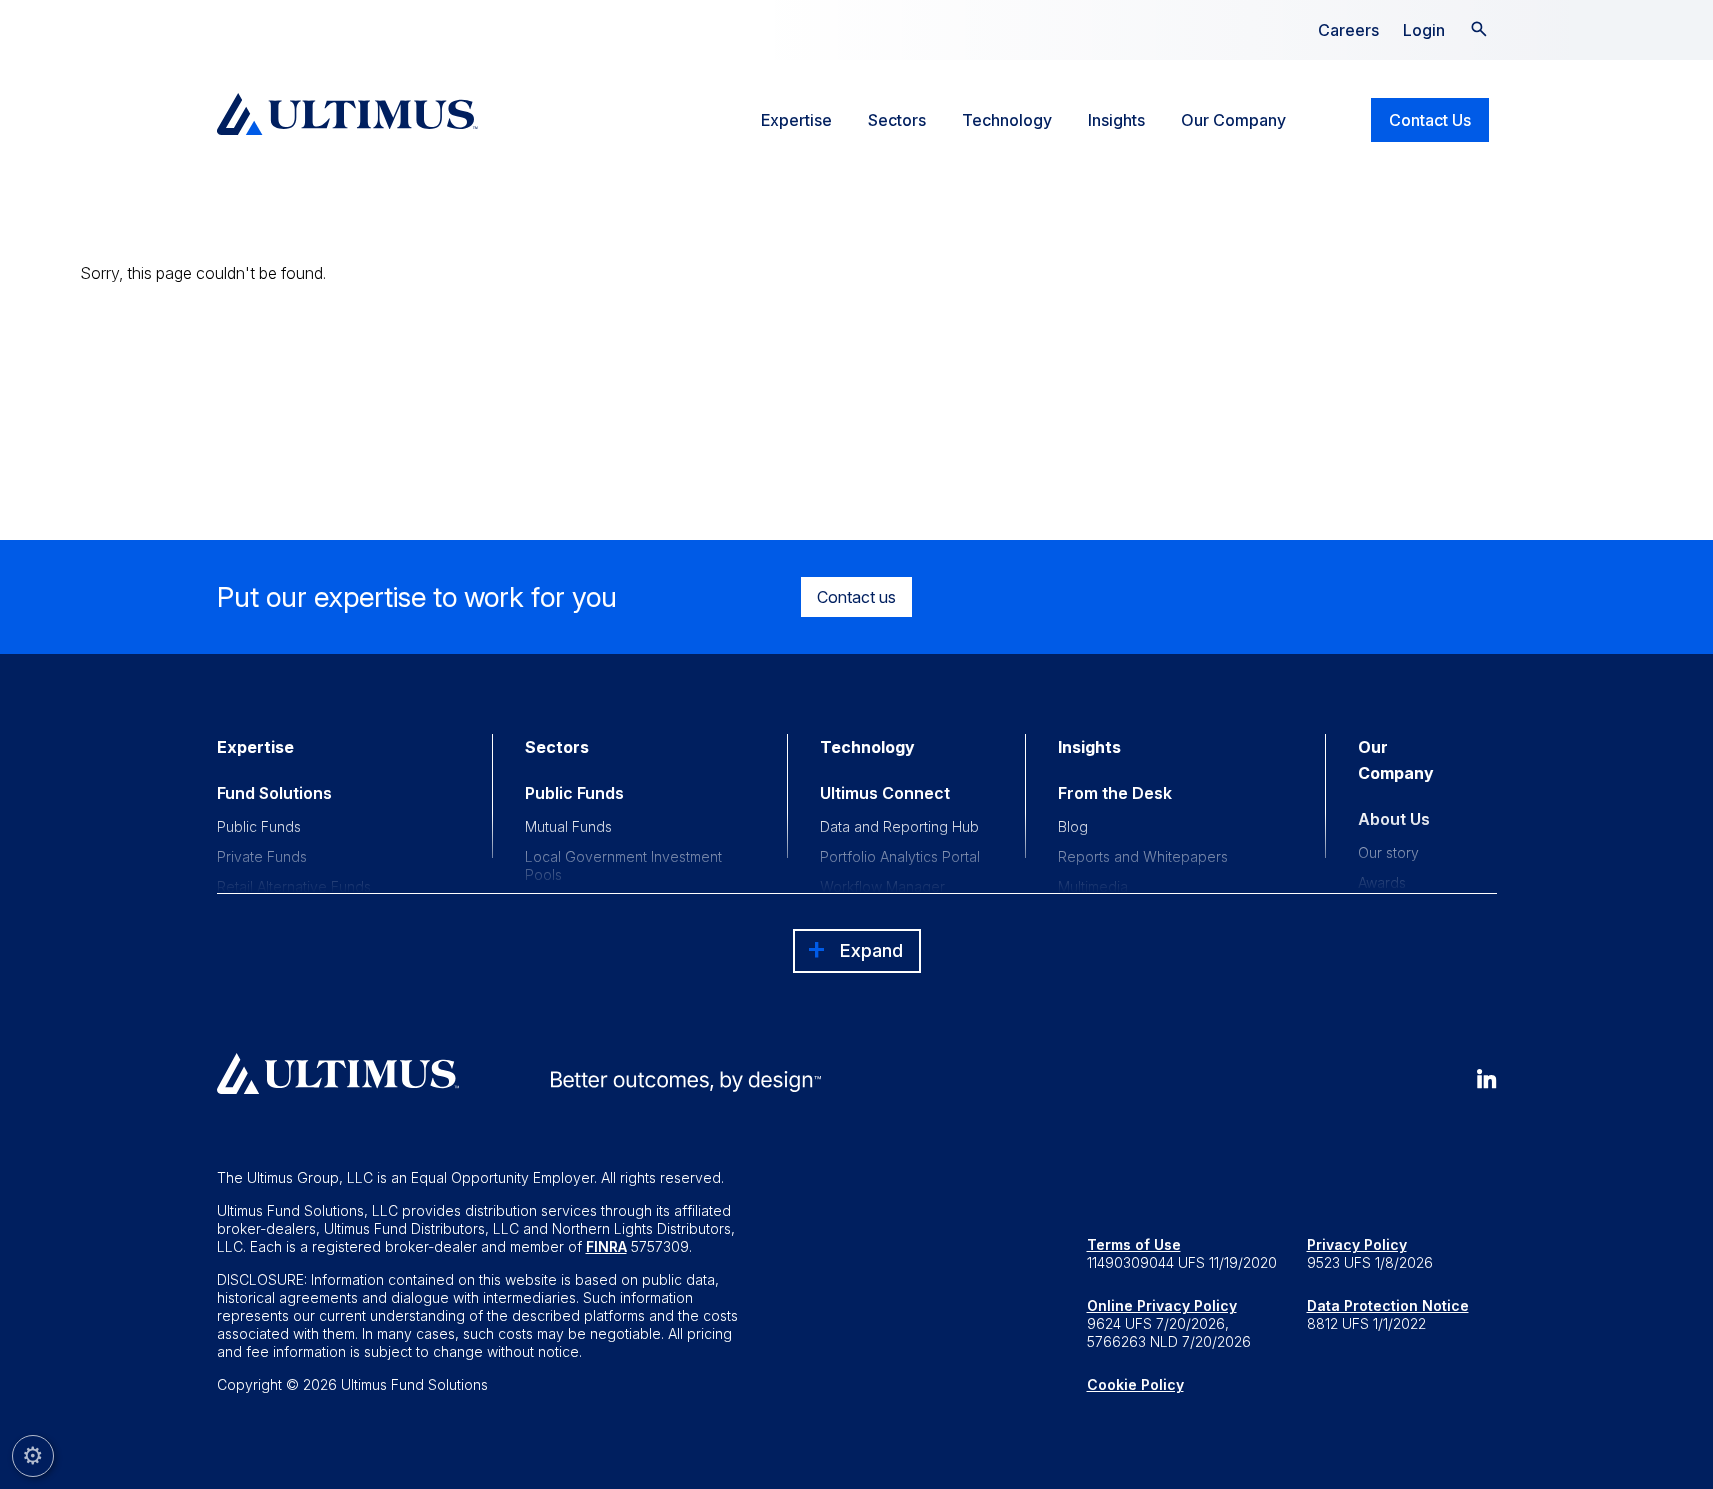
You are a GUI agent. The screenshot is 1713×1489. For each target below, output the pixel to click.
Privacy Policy (1357, 1244)
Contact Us (1430, 120)
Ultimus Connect (885, 793)
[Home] (347, 114)
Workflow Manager (882, 886)
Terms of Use (1134, 1244)
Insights (1116, 120)
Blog (1073, 826)
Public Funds (259, 826)
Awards (1382, 882)
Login (1424, 30)
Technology (1007, 120)
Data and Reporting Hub (899, 826)
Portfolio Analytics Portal (900, 856)
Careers (1348, 30)
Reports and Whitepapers (1143, 856)
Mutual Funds (568, 826)
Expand (871, 950)
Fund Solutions (274, 793)
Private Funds (262, 856)
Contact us (856, 597)
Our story (1388, 852)
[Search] (1479, 27)
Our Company (1233, 120)
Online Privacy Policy (1162, 1305)
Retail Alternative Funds (294, 886)
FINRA (606, 1246)
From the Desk (1115, 793)
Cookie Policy (1135, 1384)
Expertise (796, 120)
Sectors (897, 120)
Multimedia (1093, 886)
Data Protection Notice (1388, 1305)
